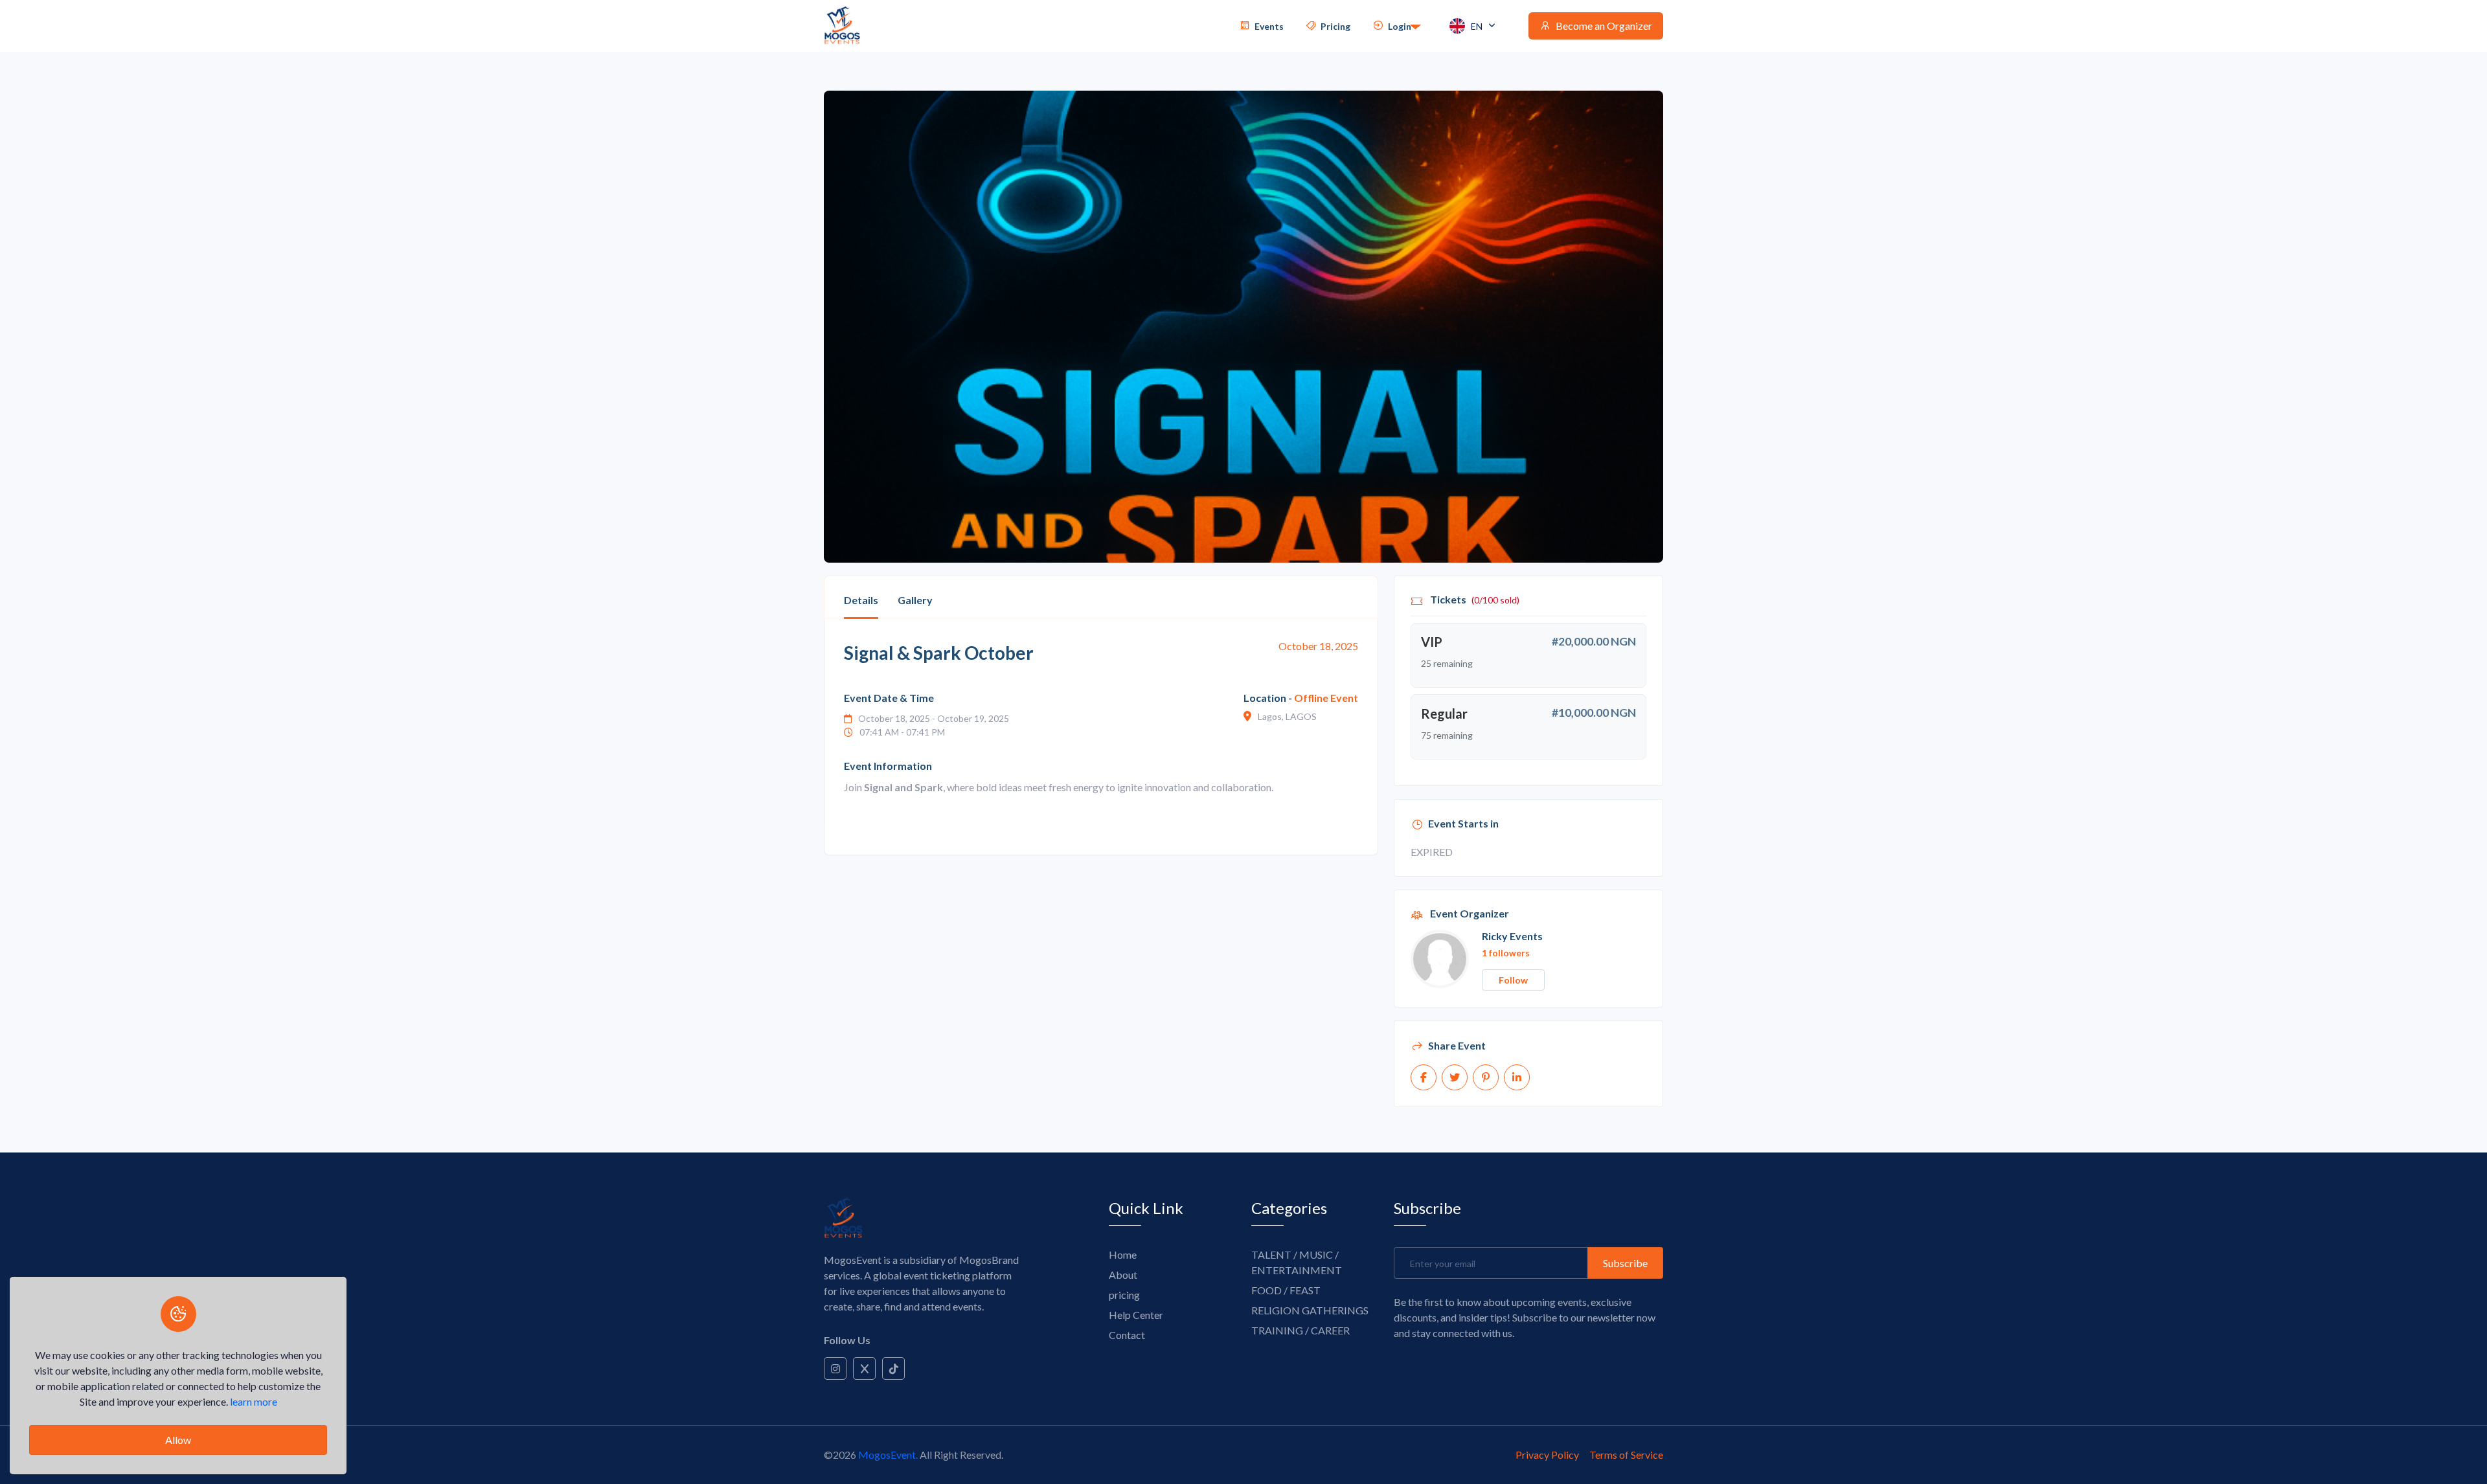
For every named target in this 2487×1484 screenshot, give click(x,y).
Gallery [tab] (915, 600)
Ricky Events (1512, 936)
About (1123, 1275)
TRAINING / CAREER (1300, 1330)
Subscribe (1625, 1263)
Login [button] (1399, 26)
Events (1268, 26)
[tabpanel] (1101, 737)
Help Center (1136, 1315)
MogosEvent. (888, 1455)
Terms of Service (1626, 1455)
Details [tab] (861, 600)
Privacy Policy (1547, 1455)
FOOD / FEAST (1286, 1290)
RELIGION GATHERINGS (1310, 1310)
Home (1123, 1254)
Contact (1127, 1335)
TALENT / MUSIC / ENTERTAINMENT (1297, 1262)
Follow (1513, 980)
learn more (254, 1401)
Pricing (1334, 26)
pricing (1124, 1295)
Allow (178, 1440)
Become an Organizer (1603, 26)
